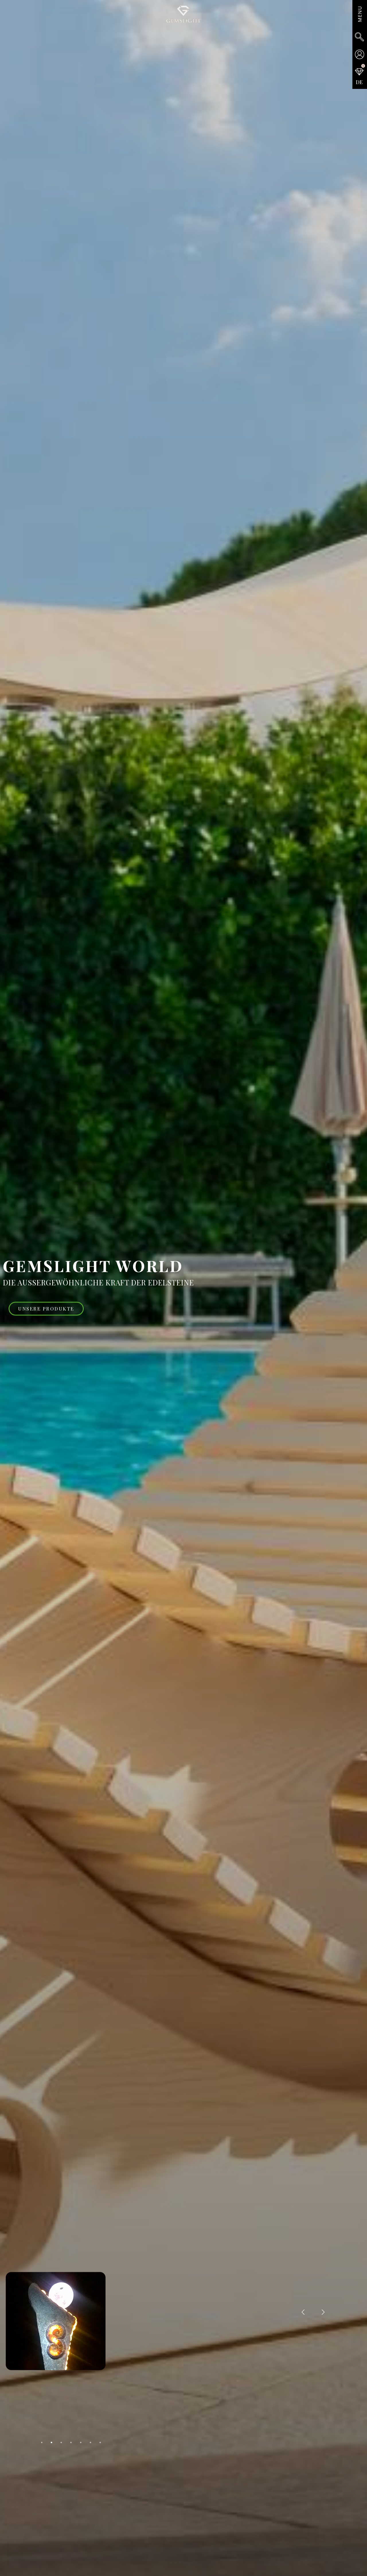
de (359, 82)
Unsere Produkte (46, 1309)
